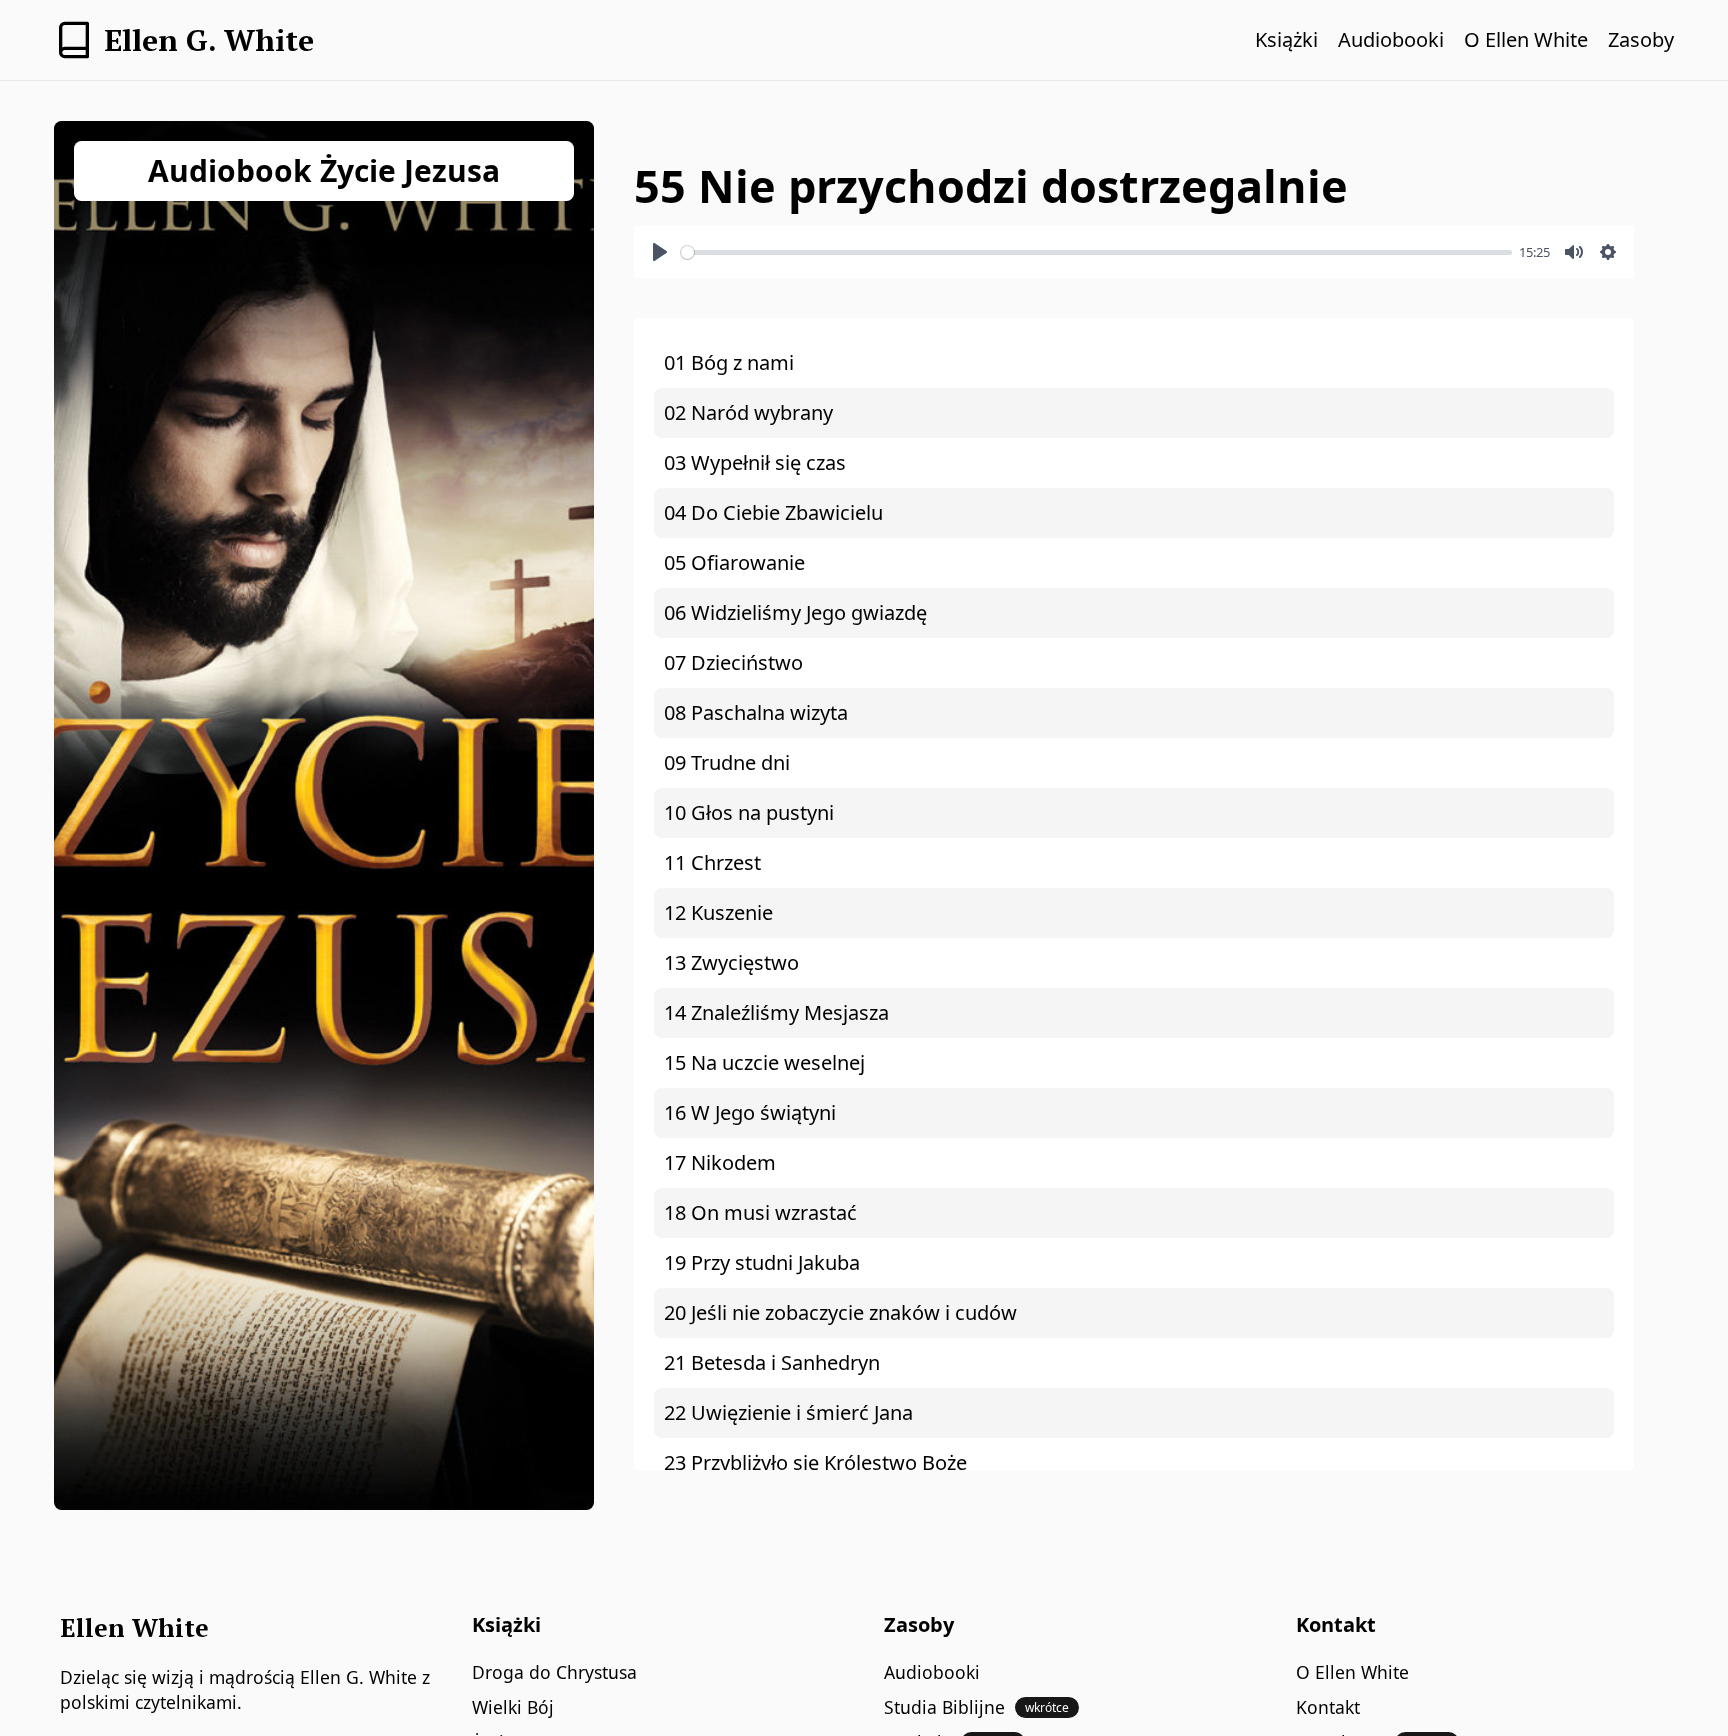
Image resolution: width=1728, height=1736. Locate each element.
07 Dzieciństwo (733, 662)
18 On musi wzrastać (760, 1212)
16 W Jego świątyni (750, 1112)
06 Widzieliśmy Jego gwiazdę (795, 612)
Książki (1286, 39)
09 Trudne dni (727, 762)
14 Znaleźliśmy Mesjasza (776, 1012)
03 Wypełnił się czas (755, 462)
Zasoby (1641, 39)
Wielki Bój (513, 1707)
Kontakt (1328, 1707)
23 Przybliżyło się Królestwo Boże (815, 1462)
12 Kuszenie (718, 912)
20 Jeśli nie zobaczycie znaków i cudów (840, 1312)
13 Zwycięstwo (731, 962)
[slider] (1096, 252)
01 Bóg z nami (729, 362)
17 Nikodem (720, 1162)
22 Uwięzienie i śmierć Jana (788, 1412)
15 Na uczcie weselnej (764, 1062)
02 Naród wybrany (748, 412)
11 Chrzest (712, 862)
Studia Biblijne (976, 1707)
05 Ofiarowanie (734, 562)
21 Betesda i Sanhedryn (772, 1362)
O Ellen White (1526, 39)
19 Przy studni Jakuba (762, 1262)
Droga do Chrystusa (554, 1672)
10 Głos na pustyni (749, 812)
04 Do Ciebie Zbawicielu (773, 512)
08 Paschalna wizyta (756, 712)
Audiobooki (1391, 39)
